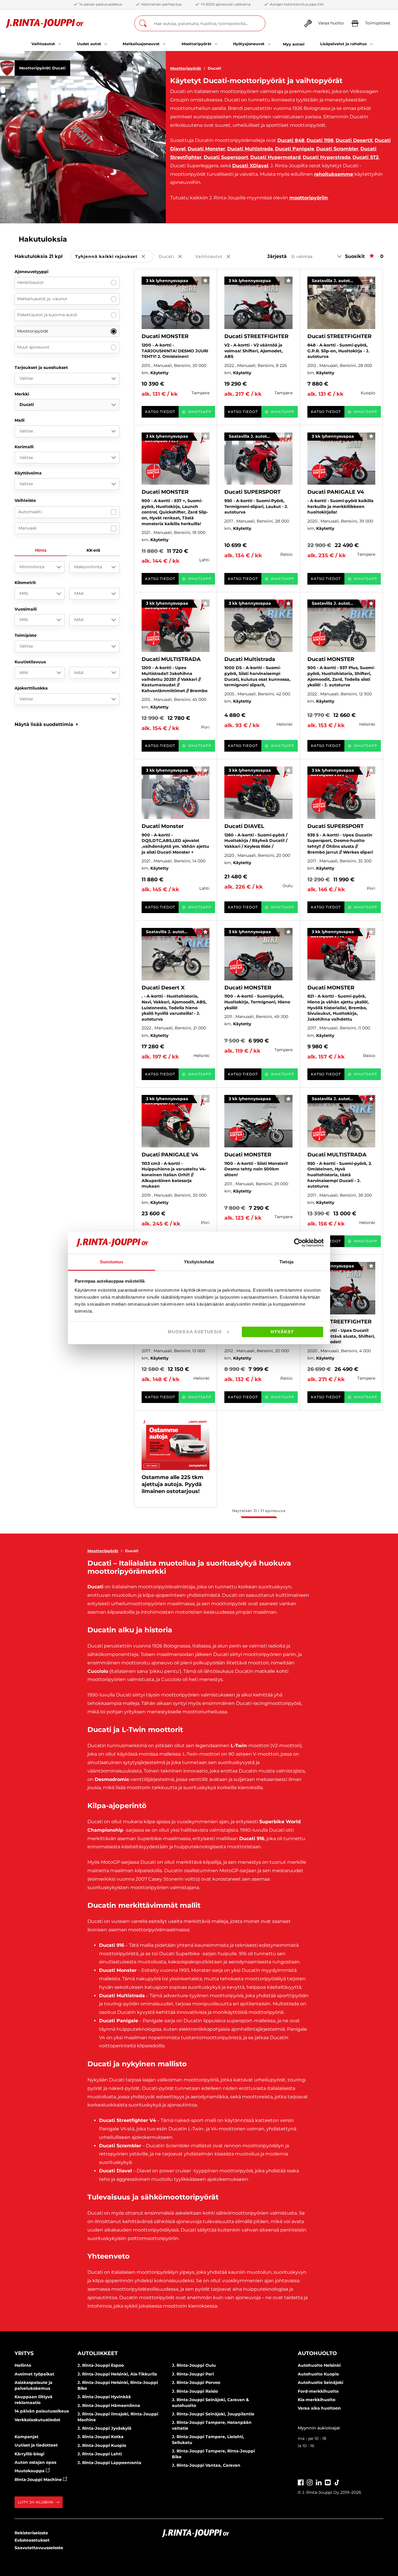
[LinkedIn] (319, 2482)
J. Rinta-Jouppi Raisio (195, 2391)
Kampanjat (27, 2437)
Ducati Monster (206, 149)
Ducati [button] (174, 257)
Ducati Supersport (226, 157)
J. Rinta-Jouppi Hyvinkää (104, 2397)
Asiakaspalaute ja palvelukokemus (34, 2385)
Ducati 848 (291, 140)
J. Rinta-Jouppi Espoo (101, 2365)
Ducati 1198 (320, 140)
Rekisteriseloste (31, 2533)
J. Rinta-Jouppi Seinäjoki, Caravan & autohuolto (210, 2403)
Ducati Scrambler (337, 149)
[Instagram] (310, 2482)
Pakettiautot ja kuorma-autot (47, 315)
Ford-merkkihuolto (318, 2391)
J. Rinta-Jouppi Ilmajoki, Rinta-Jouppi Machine (118, 2417)
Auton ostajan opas (35, 2462)
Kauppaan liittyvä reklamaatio (34, 2400)
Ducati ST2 (366, 157)
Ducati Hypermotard (275, 157)
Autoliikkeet (98, 2353)
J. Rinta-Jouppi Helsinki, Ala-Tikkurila (117, 2374)
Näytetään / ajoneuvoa (259, 1511)
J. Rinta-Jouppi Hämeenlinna (109, 2406)
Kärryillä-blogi (29, 2454)
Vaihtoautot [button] (217, 257)
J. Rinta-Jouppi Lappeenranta (109, 2463)
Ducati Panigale (295, 149)
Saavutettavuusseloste (39, 2548)
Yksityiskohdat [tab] (199, 1262)
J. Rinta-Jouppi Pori (193, 2374)
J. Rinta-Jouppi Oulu (194, 2365)
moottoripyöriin (309, 198)
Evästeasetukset (32, 2540)
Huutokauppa (30, 2471)
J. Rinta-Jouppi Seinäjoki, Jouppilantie (213, 2414)
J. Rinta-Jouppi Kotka (101, 2437)
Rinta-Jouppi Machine (39, 2480)
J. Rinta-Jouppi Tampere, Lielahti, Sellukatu (208, 2440)
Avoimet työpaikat (34, 2374)
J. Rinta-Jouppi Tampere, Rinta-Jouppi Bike (213, 2454)
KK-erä (93, 550)
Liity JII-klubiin (36, 2502)
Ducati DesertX (354, 140)
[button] (46, 724)
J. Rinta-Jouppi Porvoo (196, 2382)
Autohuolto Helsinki (319, 2365)
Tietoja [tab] (286, 1262)
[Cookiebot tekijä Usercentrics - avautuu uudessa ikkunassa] (298, 1243)
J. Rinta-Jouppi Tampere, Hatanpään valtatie (212, 2425)
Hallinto (23, 2365)
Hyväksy (282, 1332)
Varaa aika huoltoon (319, 2408)
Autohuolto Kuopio (318, 2374)
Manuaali (28, 528)
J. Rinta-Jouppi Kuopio (102, 2445)
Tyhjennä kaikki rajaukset (114, 257)
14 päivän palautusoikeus (42, 2411)
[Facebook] (301, 2482)
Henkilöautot (30, 282)
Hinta (41, 550)
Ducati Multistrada (250, 149)
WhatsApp (200, 412)
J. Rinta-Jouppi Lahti (100, 2454)
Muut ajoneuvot (33, 347)
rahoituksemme (334, 174)
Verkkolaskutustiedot (37, 2420)
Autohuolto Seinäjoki (320, 2382)
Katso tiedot (160, 412)
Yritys (24, 2353)
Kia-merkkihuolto (317, 2400)
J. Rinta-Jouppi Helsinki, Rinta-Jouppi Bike (118, 2385)
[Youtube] (328, 2482)
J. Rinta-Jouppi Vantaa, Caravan (206, 2465)
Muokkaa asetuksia (195, 1332)
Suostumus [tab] (112, 1262)
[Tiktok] (337, 2482)
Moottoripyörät (186, 68)
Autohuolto (317, 2353)
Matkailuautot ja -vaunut (42, 299)
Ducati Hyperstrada (327, 157)
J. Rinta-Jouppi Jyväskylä (104, 2428)
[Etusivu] (45, 23)
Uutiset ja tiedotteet (36, 2445)
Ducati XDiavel (250, 166)
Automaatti (30, 512)
